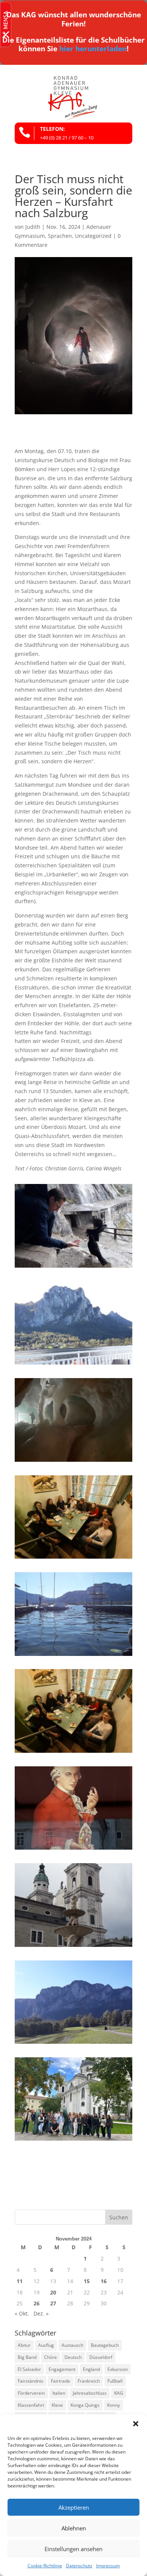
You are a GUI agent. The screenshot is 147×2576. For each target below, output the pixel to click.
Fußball (115, 2381)
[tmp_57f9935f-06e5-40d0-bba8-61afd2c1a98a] (73, 1753)
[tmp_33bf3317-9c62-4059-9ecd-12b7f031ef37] (73, 1558)
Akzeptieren (74, 2507)
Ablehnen (74, 2528)
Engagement (62, 2369)
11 (20, 2281)
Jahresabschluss (90, 2393)
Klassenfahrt (31, 2405)
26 (37, 2303)
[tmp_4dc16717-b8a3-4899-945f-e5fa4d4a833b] (73, 1267)
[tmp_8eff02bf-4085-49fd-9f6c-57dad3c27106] (73, 2140)
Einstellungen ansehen (73, 2549)
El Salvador (29, 2369)
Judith (33, 227)
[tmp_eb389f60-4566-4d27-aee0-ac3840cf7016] (73, 2044)
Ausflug (46, 2345)
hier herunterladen (93, 49)
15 (87, 2281)
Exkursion (118, 2369)
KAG (119, 2393)
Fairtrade (60, 2381)
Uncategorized (93, 236)
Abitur (24, 2345)
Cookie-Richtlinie (45, 2566)
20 (53, 2292)
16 (104, 2281)
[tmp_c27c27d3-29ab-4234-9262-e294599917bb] (73, 1947)
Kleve (57, 2405)
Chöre (51, 2357)
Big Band (27, 2357)
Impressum (108, 2566)
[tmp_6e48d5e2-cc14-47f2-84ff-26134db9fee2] (73, 1364)
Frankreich (89, 2381)
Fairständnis (31, 2381)
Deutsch (73, 2357)
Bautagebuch (105, 2345)
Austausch (72, 2345)
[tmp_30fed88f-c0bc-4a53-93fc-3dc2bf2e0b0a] (73, 1462)
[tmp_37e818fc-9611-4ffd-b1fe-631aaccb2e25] (73, 1849)
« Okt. (22, 2313)
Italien (59, 2393)
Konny (113, 2405)
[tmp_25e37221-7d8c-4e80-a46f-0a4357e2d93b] (73, 1656)
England (91, 2369)
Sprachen (60, 236)
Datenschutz (79, 2566)
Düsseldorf (101, 2357)
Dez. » (41, 2313)
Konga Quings (85, 2405)
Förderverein (31, 2393)
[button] (136, 2424)
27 (53, 2303)
